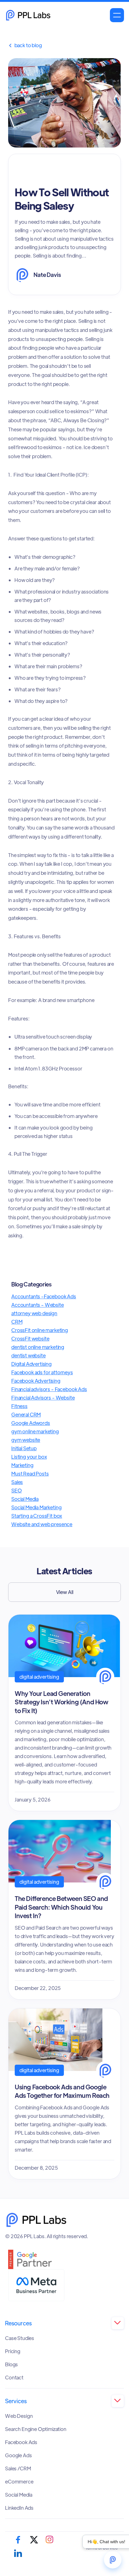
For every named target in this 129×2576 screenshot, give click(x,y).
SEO (17, 1490)
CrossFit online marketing (40, 1330)
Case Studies (20, 2338)
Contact (14, 2378)
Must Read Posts (30, 1473)
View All (65, 1592)
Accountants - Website (38, 1305)
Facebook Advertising (36, 1381)
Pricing (13, 2351)
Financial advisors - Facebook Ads (49, 1389)
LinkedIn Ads (19, 2508)
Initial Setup (24, 1448)
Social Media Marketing (36, 1507)
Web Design (19, 2416)
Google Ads (18, 2455)
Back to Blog (25, 45)
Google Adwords (31, 1423)
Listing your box (29, 1457)
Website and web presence (42, 1524)
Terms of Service (102, 2548)
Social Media (25, 1499)
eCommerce (19, 2482)
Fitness (19, 1406)
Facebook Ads (21, 2442)
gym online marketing (35, 1431)
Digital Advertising (31, 1364)
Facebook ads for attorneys (42, 1372)
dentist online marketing (38, 1347)
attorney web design (34, 1313)
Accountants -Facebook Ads (44, 1296)
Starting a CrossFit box (37, 1516)
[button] (117, 15)
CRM (17, 1322)
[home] (28, 15)
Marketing (22, 1465)
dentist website (28, 1355)
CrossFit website (30, 1338)
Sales (17, 1482)
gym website (26, 1440)
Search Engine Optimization (36, 2429)
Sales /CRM (18, 2468)
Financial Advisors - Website (43, 1398)
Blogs (11, 2364)
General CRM (26, 1414)
